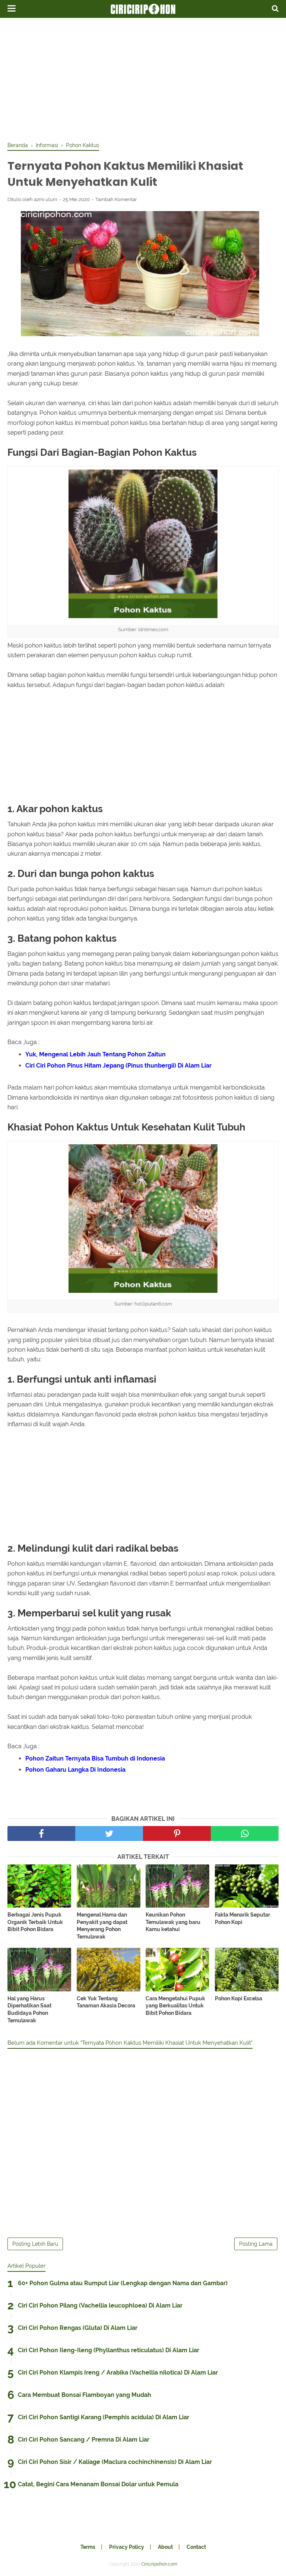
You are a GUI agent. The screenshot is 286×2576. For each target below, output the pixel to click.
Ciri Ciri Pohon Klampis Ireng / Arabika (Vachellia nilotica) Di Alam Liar (118, 2373)
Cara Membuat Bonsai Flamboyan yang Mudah (85, 2395)
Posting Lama (256, 2244)
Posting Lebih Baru (35, 2244)
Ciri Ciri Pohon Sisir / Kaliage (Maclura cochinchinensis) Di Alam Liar (115, 2462)
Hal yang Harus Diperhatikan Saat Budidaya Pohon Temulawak (29, 2009)
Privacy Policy (127, 2547)
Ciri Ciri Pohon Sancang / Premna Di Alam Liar (84, 2440)
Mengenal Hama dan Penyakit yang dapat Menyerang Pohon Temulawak (102, 1926)
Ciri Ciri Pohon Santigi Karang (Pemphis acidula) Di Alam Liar (104, 2417)
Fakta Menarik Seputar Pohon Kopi (242, 1918)
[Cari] (275, 8)
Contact (196, 2547)
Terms (88, 2547)
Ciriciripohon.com (159, 2564)
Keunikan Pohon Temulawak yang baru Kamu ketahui (173, 1922)
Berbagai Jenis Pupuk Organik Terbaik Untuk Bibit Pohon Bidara (35, 1922)
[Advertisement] (143, 78)
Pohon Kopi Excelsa (239, 1998)
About (165, 2547)
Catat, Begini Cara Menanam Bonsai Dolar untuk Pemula (98, 2484)
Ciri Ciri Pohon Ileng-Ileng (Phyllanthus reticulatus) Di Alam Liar (109, 2350)
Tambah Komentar (116, 199)
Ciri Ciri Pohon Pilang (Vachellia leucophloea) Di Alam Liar (100, 2305)
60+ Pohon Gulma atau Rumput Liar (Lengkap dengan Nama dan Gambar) (123, 2283)
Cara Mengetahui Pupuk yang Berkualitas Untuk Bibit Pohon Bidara (175, 2006)
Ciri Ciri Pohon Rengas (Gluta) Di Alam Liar (78, 2328)
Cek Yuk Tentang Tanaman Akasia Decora (106, 2002)
